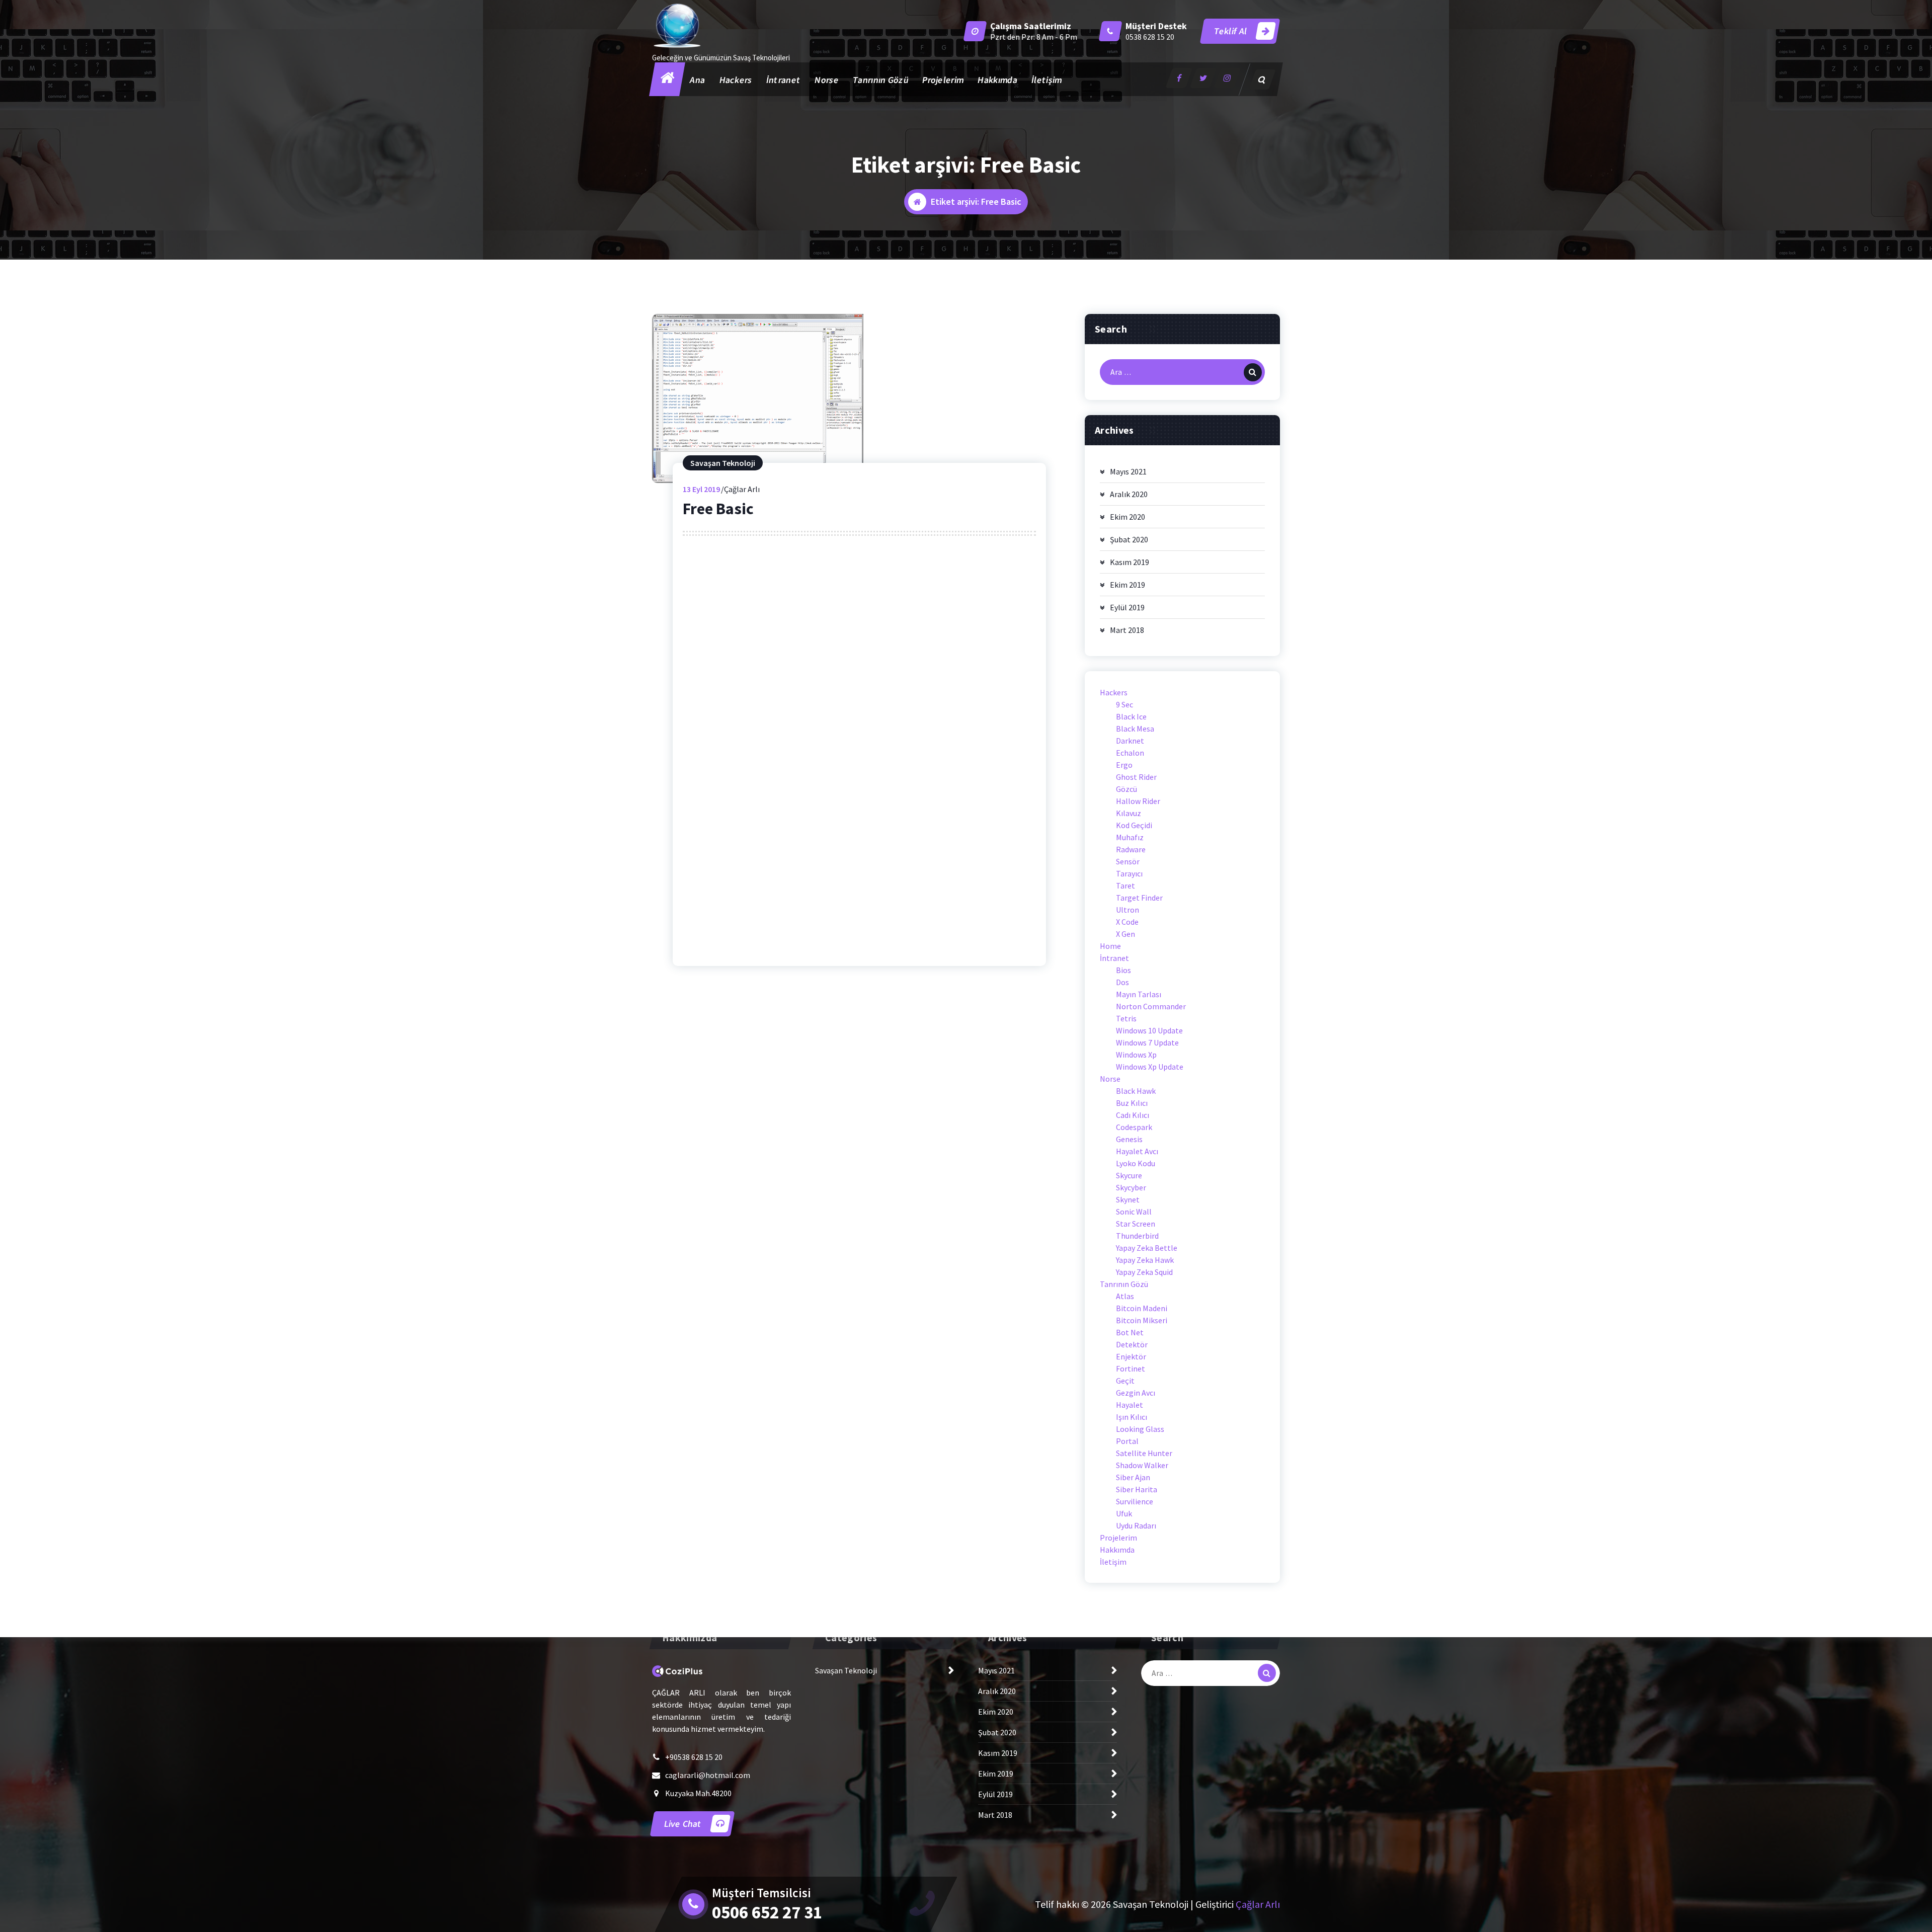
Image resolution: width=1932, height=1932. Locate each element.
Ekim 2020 (1128, 517)
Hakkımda (998, 80)
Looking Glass (1140, 1429)
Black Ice (1131, 716)
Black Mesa (1135, 729)
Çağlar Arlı (1258, 1904)
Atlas (1125, 1296)
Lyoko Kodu (1136, 1163)
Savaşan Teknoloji (723, 463)
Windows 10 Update (1149, 1030)
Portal (1127, 1441)
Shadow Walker (1142, 1465)
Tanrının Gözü (880, 80)
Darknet (1130, 741)
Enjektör (1131, 1356)
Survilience (1135, 1501)
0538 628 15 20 (1150, 37)
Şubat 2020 (1129, 539)
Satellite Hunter (1144, 1453)
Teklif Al (1231, 31)
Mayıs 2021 (1128, 471)
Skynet (1128, 1199)
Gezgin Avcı (1136, 1393)
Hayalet (1130, 1405)
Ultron (1128, 910)
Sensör (1128, 861)
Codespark (1134, 1127)
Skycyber (1131, 1187)
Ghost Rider (1136, 777)
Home (1110, 946)
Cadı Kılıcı (1133, 1115)
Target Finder (1139, 898)
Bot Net (1130, 1332)
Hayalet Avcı (1137, 1151)
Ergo (1124, 765)
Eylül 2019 (1127, 607)
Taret (1125, 886)
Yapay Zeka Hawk (1145, 1260)
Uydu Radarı (1136, 1525)
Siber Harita (1137, 1489)
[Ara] (1253, 372)
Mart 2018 (1127, 630)
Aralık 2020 (1129, 494)
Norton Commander (1151, 1006)
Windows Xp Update (1150, 1067)
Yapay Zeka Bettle (1147, 1248)
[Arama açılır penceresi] (1262, 79)
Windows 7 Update (1147, 1042)
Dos (1122, 982)
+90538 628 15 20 (694, 1757)
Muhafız (1130, 837)
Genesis (1129, 1139)
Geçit (1125, 1381)
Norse (827, 80)
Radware (1131, 849)
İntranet (783, 80)
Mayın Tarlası (1139, 994)
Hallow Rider (1138, 801)
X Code (1127, 922)
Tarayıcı (1129, 873)
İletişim (1046, 80)
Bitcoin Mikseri (1142, 1320)
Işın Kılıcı (1132, 1417)
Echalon (1130, 753)
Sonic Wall (1134, 1212)
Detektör (1132, 1344)
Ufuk (1124, 1513)
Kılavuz (1129, 813)
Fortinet (1131, 1369)
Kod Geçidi (1134, 825)
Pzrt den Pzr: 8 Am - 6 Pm (1034, 37)
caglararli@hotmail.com (708, 1775)
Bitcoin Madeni (1142, 1308)
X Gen (1125, 934)
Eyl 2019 (701, 489)
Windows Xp (1136, 1055)
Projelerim (943, 80)
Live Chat (683, 1824)
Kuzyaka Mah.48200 (698, 1793)
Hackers (736, 80)
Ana (698, 80)
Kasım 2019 (1130, 562)
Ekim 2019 (1128, 585)
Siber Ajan (1133, 1477)
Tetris (1126, 1018)
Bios (1123, 970)
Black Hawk (1136, 1091)
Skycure (1129, 1175)
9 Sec (1124, 704)
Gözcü (1126, 789)
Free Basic (718, 509)
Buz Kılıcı (1132, 1103)
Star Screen (1136, 1224)
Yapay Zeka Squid (1144, 1272)
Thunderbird (1137, 1236)
